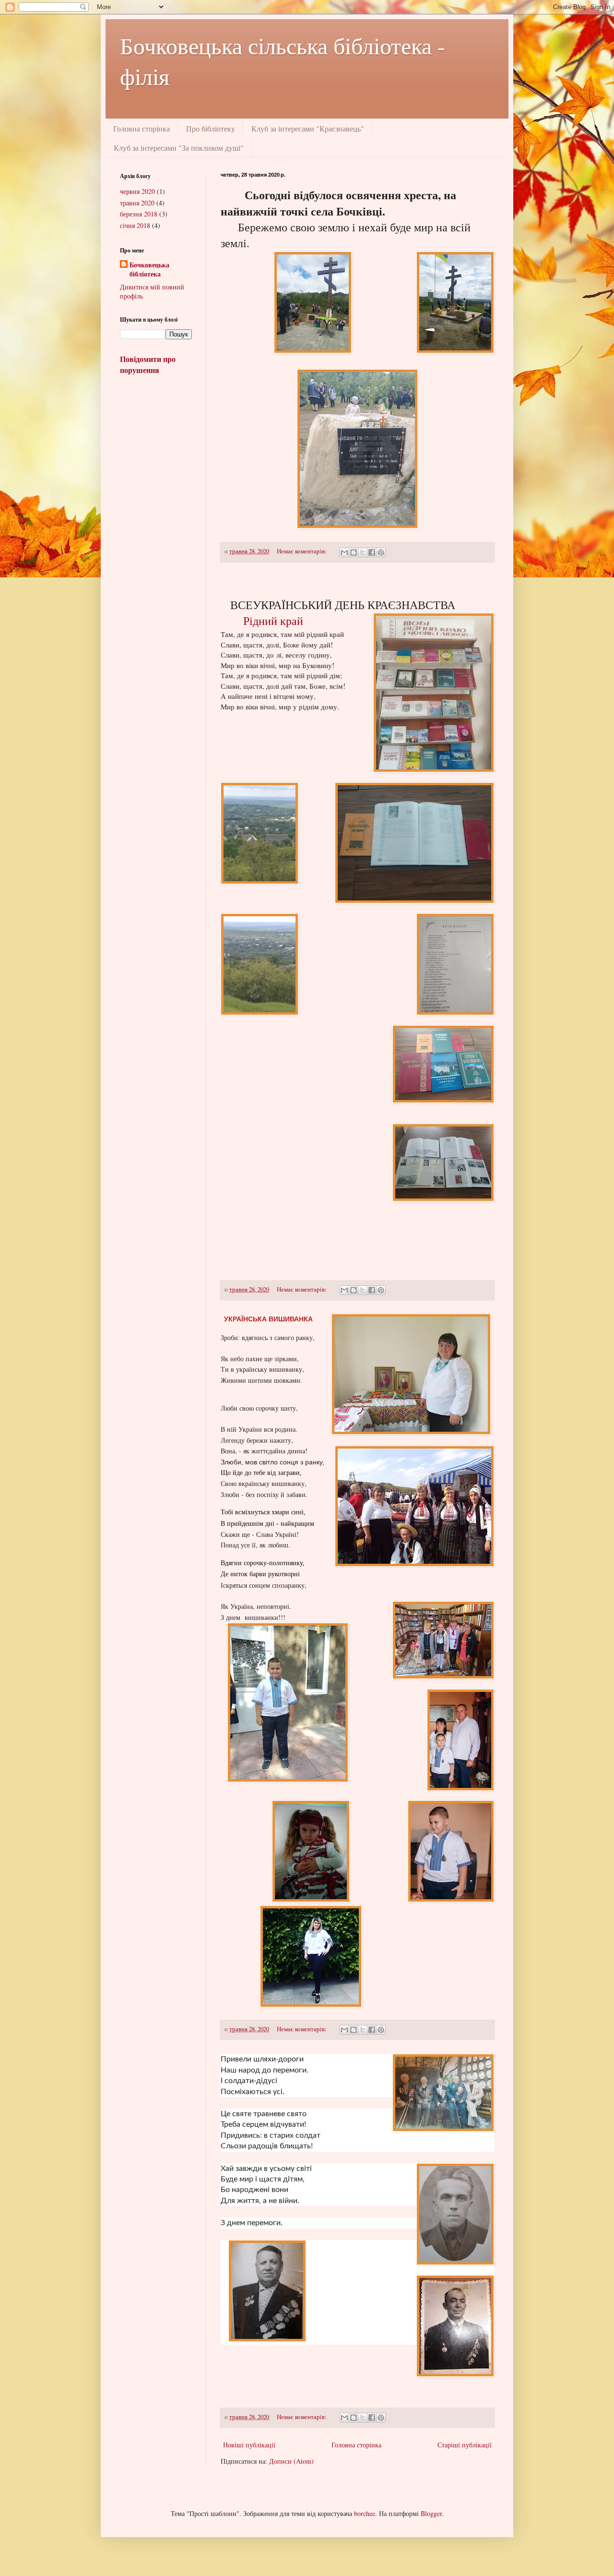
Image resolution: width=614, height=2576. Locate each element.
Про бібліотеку (211, 128)
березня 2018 (139, 214)
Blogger (431, 2513)
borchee (365, 2513)
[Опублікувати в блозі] (354, 552)
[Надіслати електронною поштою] (344, 552)
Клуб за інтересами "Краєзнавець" (308, 128)
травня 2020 (137, 203)
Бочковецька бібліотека (149, 270)
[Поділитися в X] (363, 552)
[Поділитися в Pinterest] (381, 552)
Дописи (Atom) (291, 2461)
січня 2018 (135, 225)
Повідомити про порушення (148, 365)
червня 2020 (137, 191)
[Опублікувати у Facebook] (372, 552)
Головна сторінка (142, 128)
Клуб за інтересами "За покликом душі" (179, 148)
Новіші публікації (249, 2445)
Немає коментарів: (302, 551)
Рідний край (273, 621)
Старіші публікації (465, 2445)
